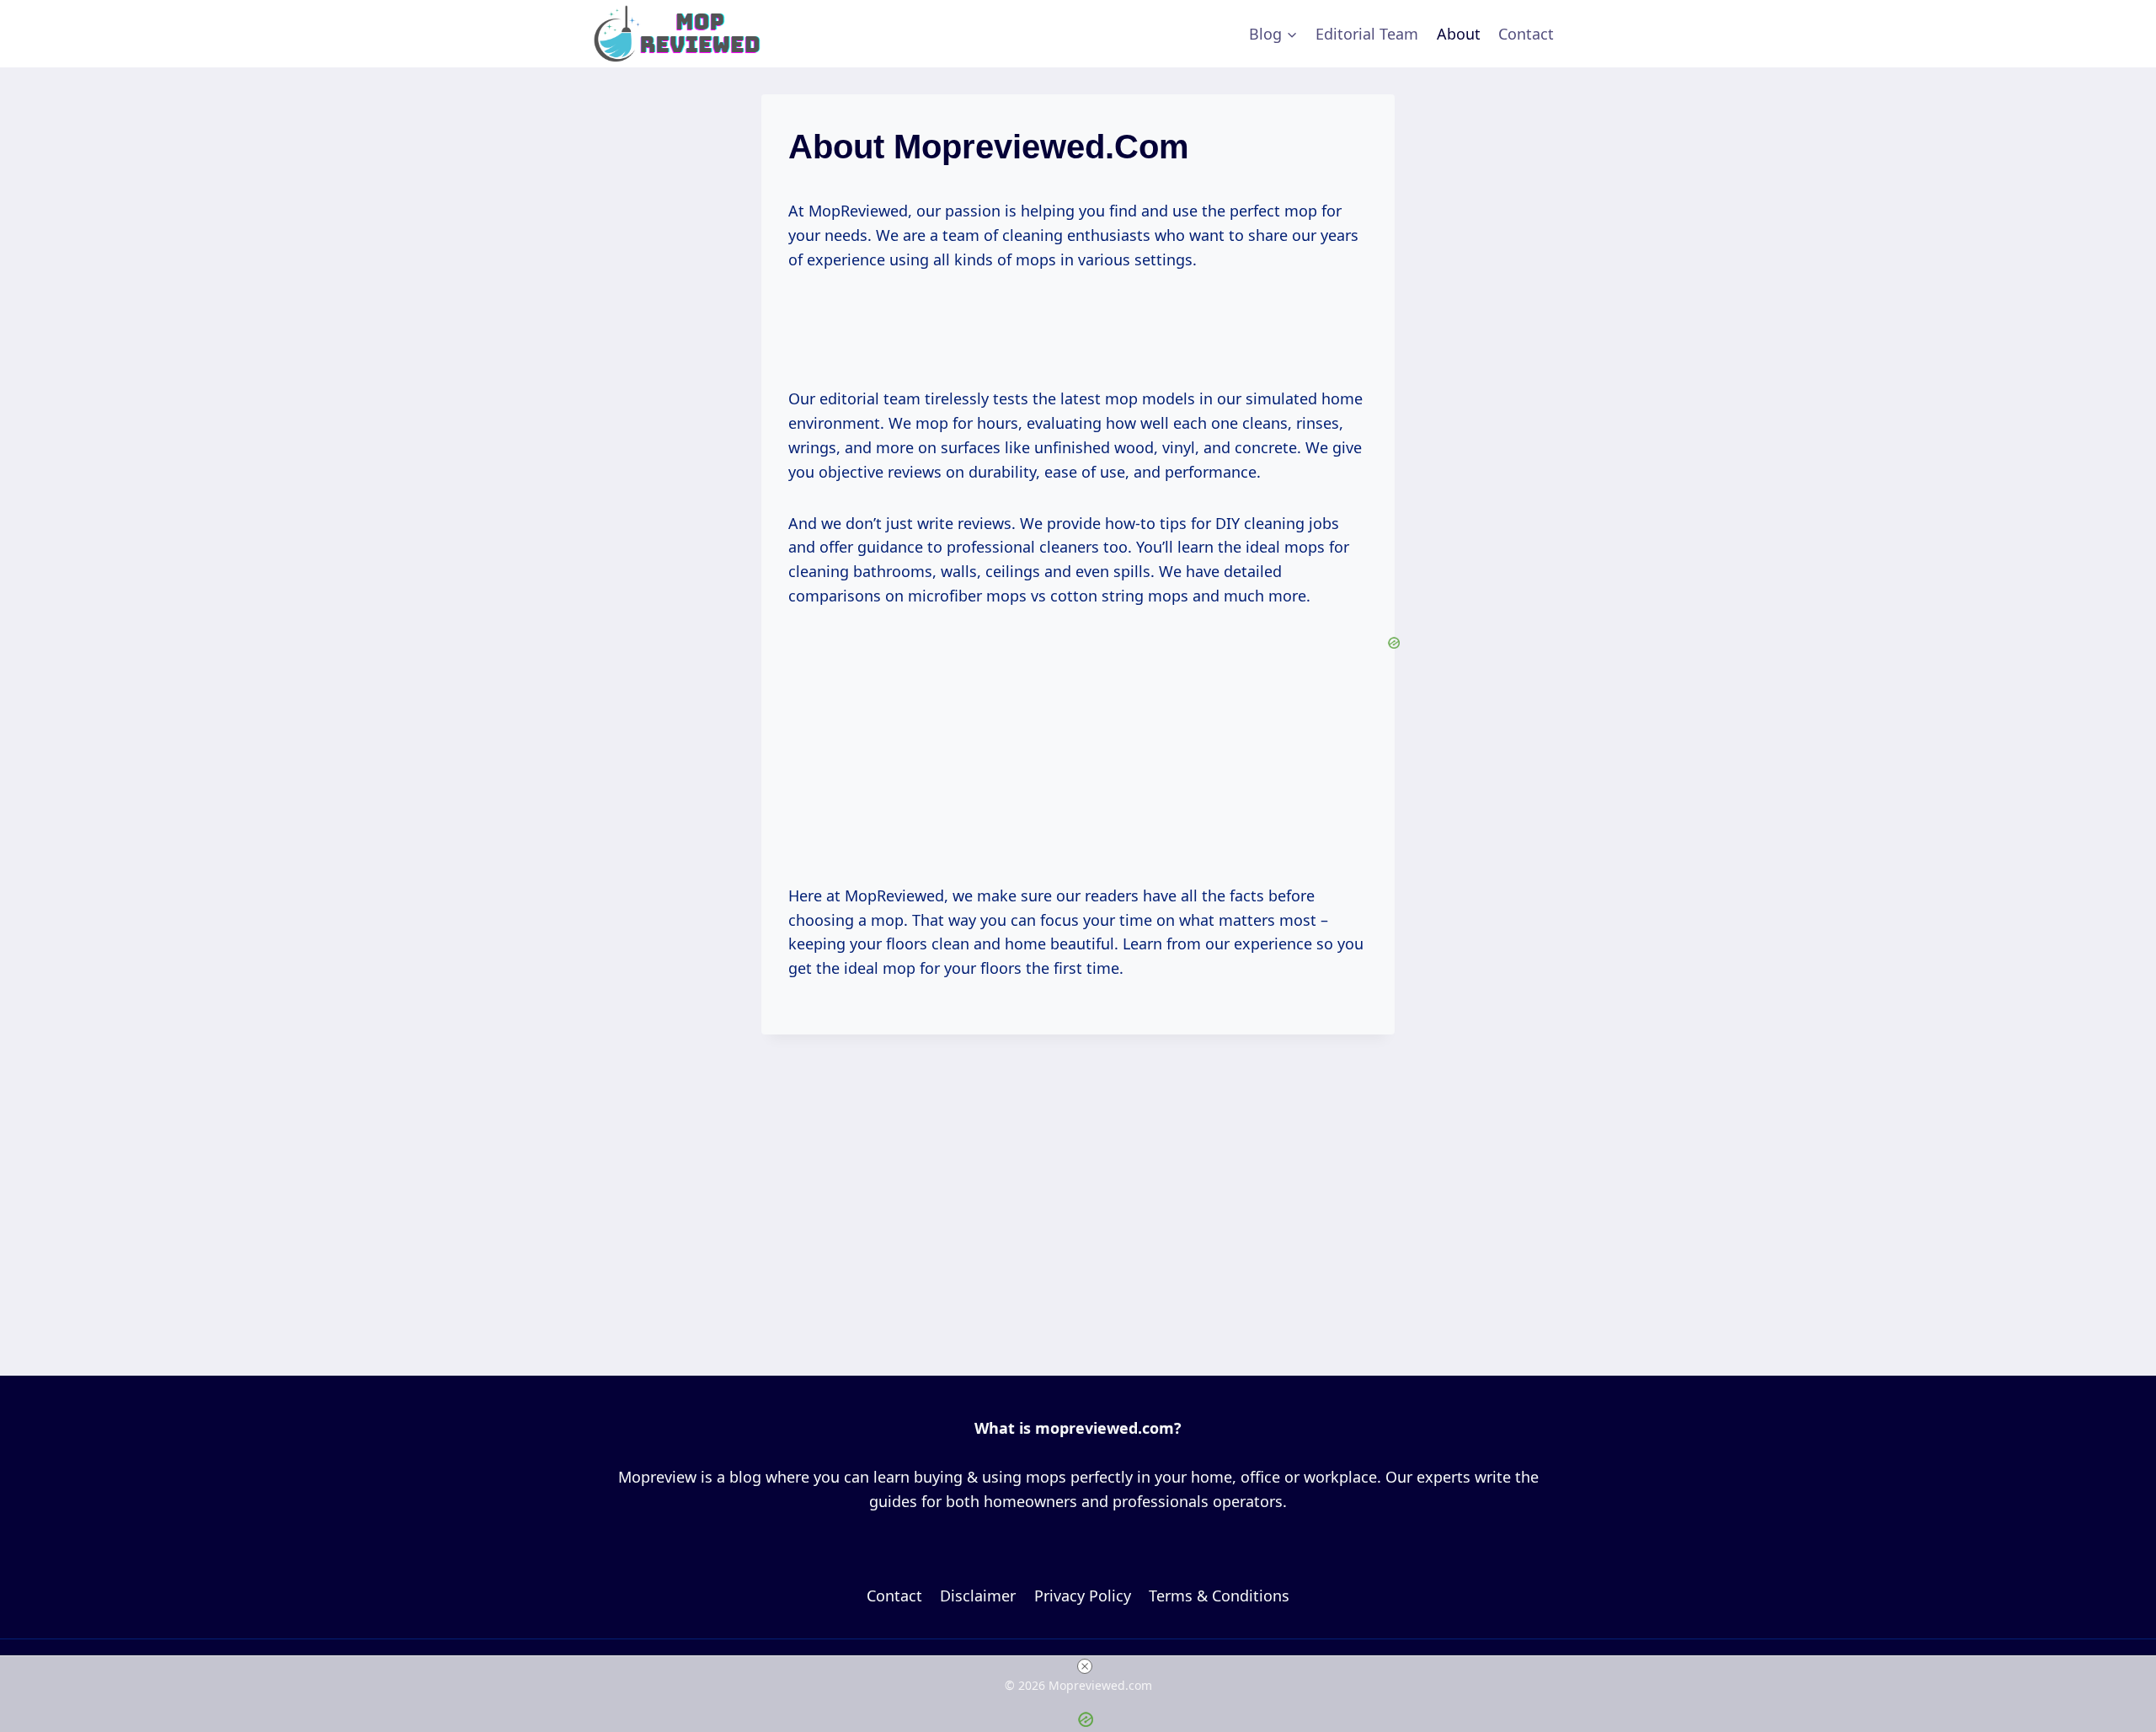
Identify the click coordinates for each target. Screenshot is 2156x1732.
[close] (1085, 1666)
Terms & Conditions (1219, 1596)
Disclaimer (978, 1596)
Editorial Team (1367, 34)
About (1459, 34)
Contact (1526, 34)
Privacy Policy (1083, 1596)
